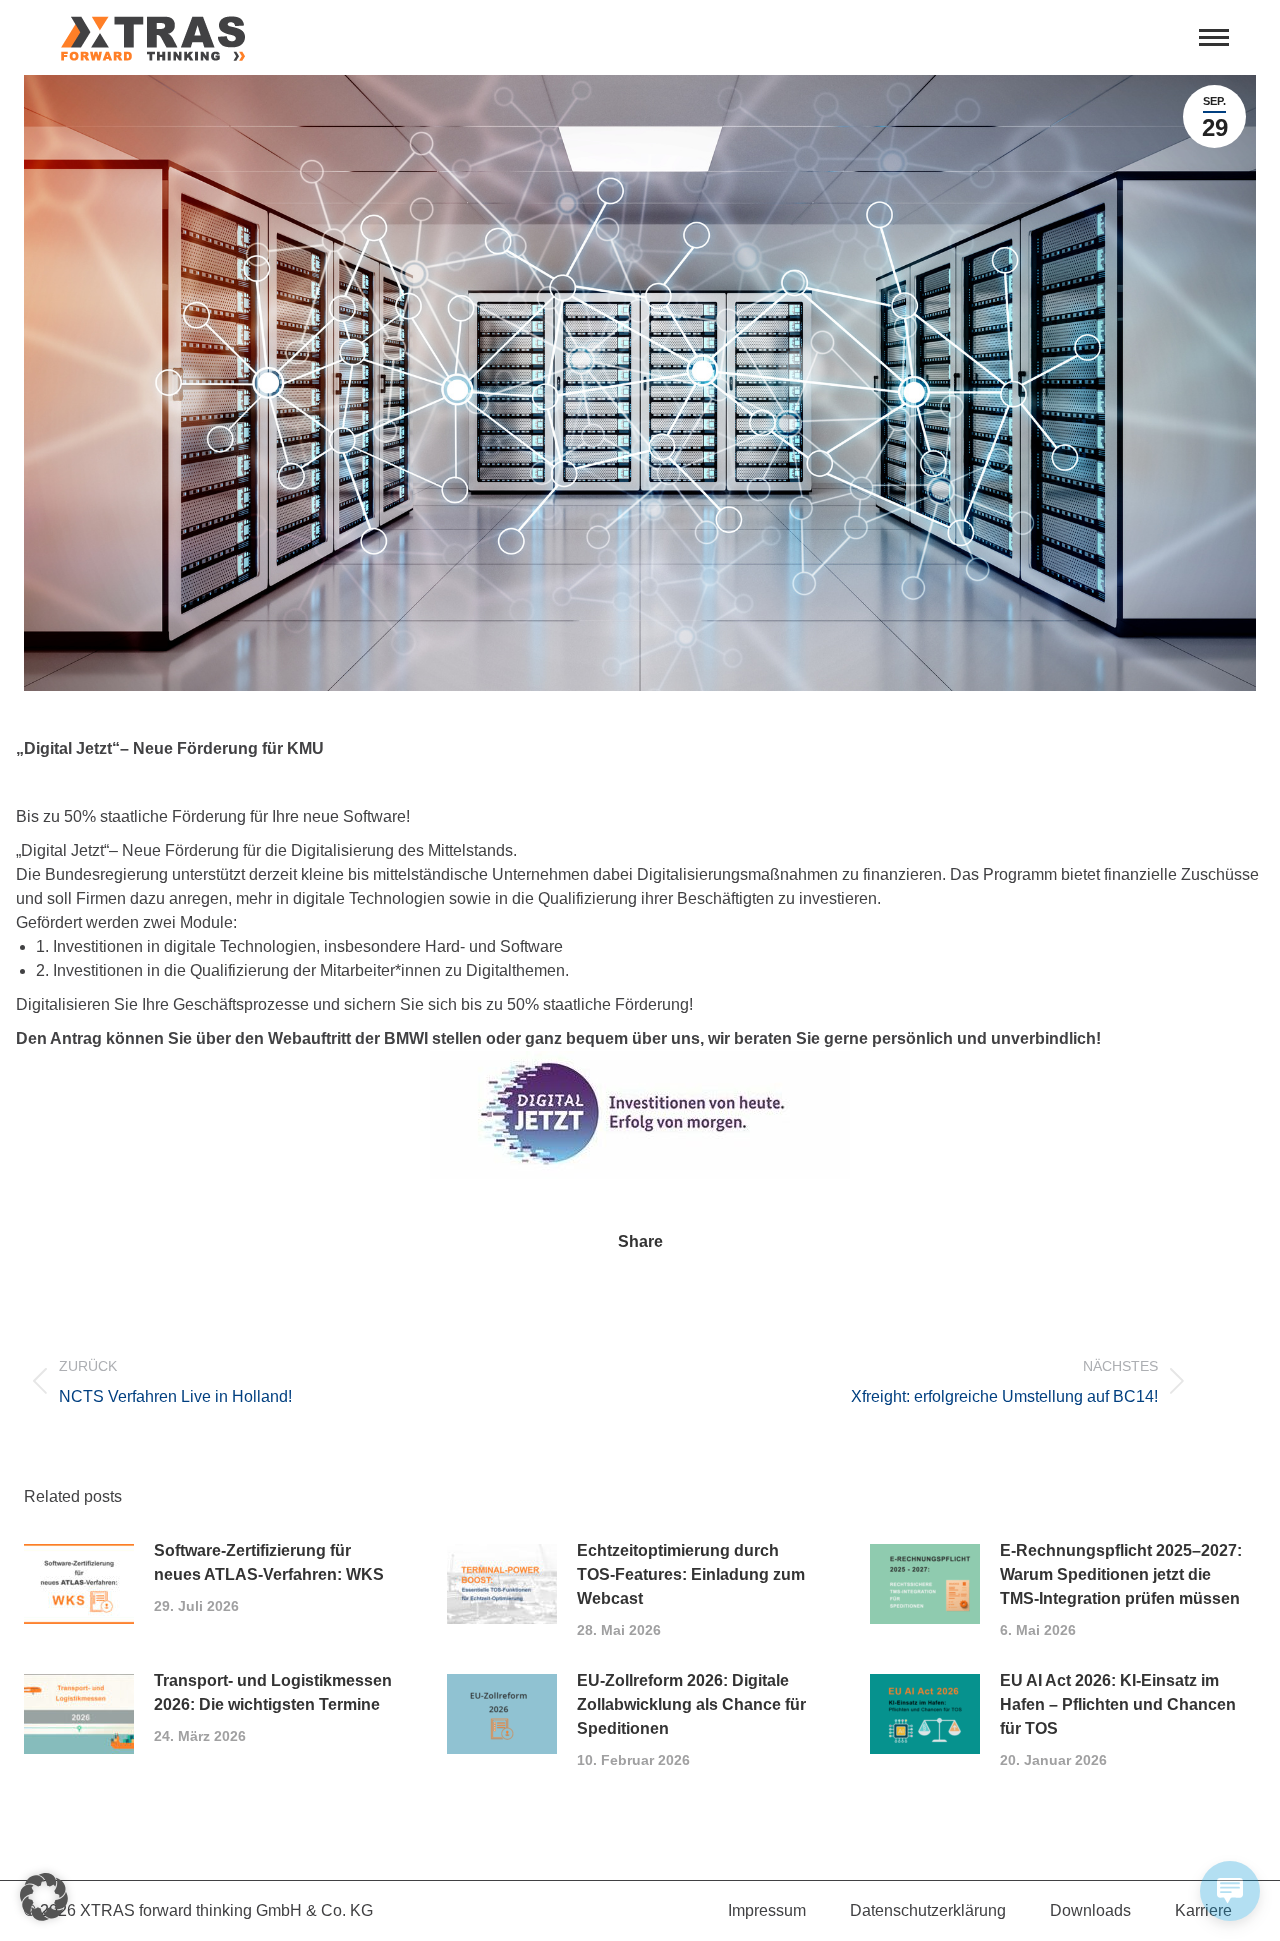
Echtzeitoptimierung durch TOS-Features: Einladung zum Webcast (691, 1574)
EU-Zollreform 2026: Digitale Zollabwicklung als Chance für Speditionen (691, 1704)
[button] (44, 1897)
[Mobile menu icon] (1214, 37)
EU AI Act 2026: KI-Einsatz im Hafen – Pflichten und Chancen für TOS (1118, 1704)
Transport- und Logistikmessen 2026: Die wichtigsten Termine (273, 1692)
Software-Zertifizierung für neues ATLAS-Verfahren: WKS (269, 1562)
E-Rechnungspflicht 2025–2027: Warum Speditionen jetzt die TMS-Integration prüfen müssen (1121, 1574)
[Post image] (79, 1584)
